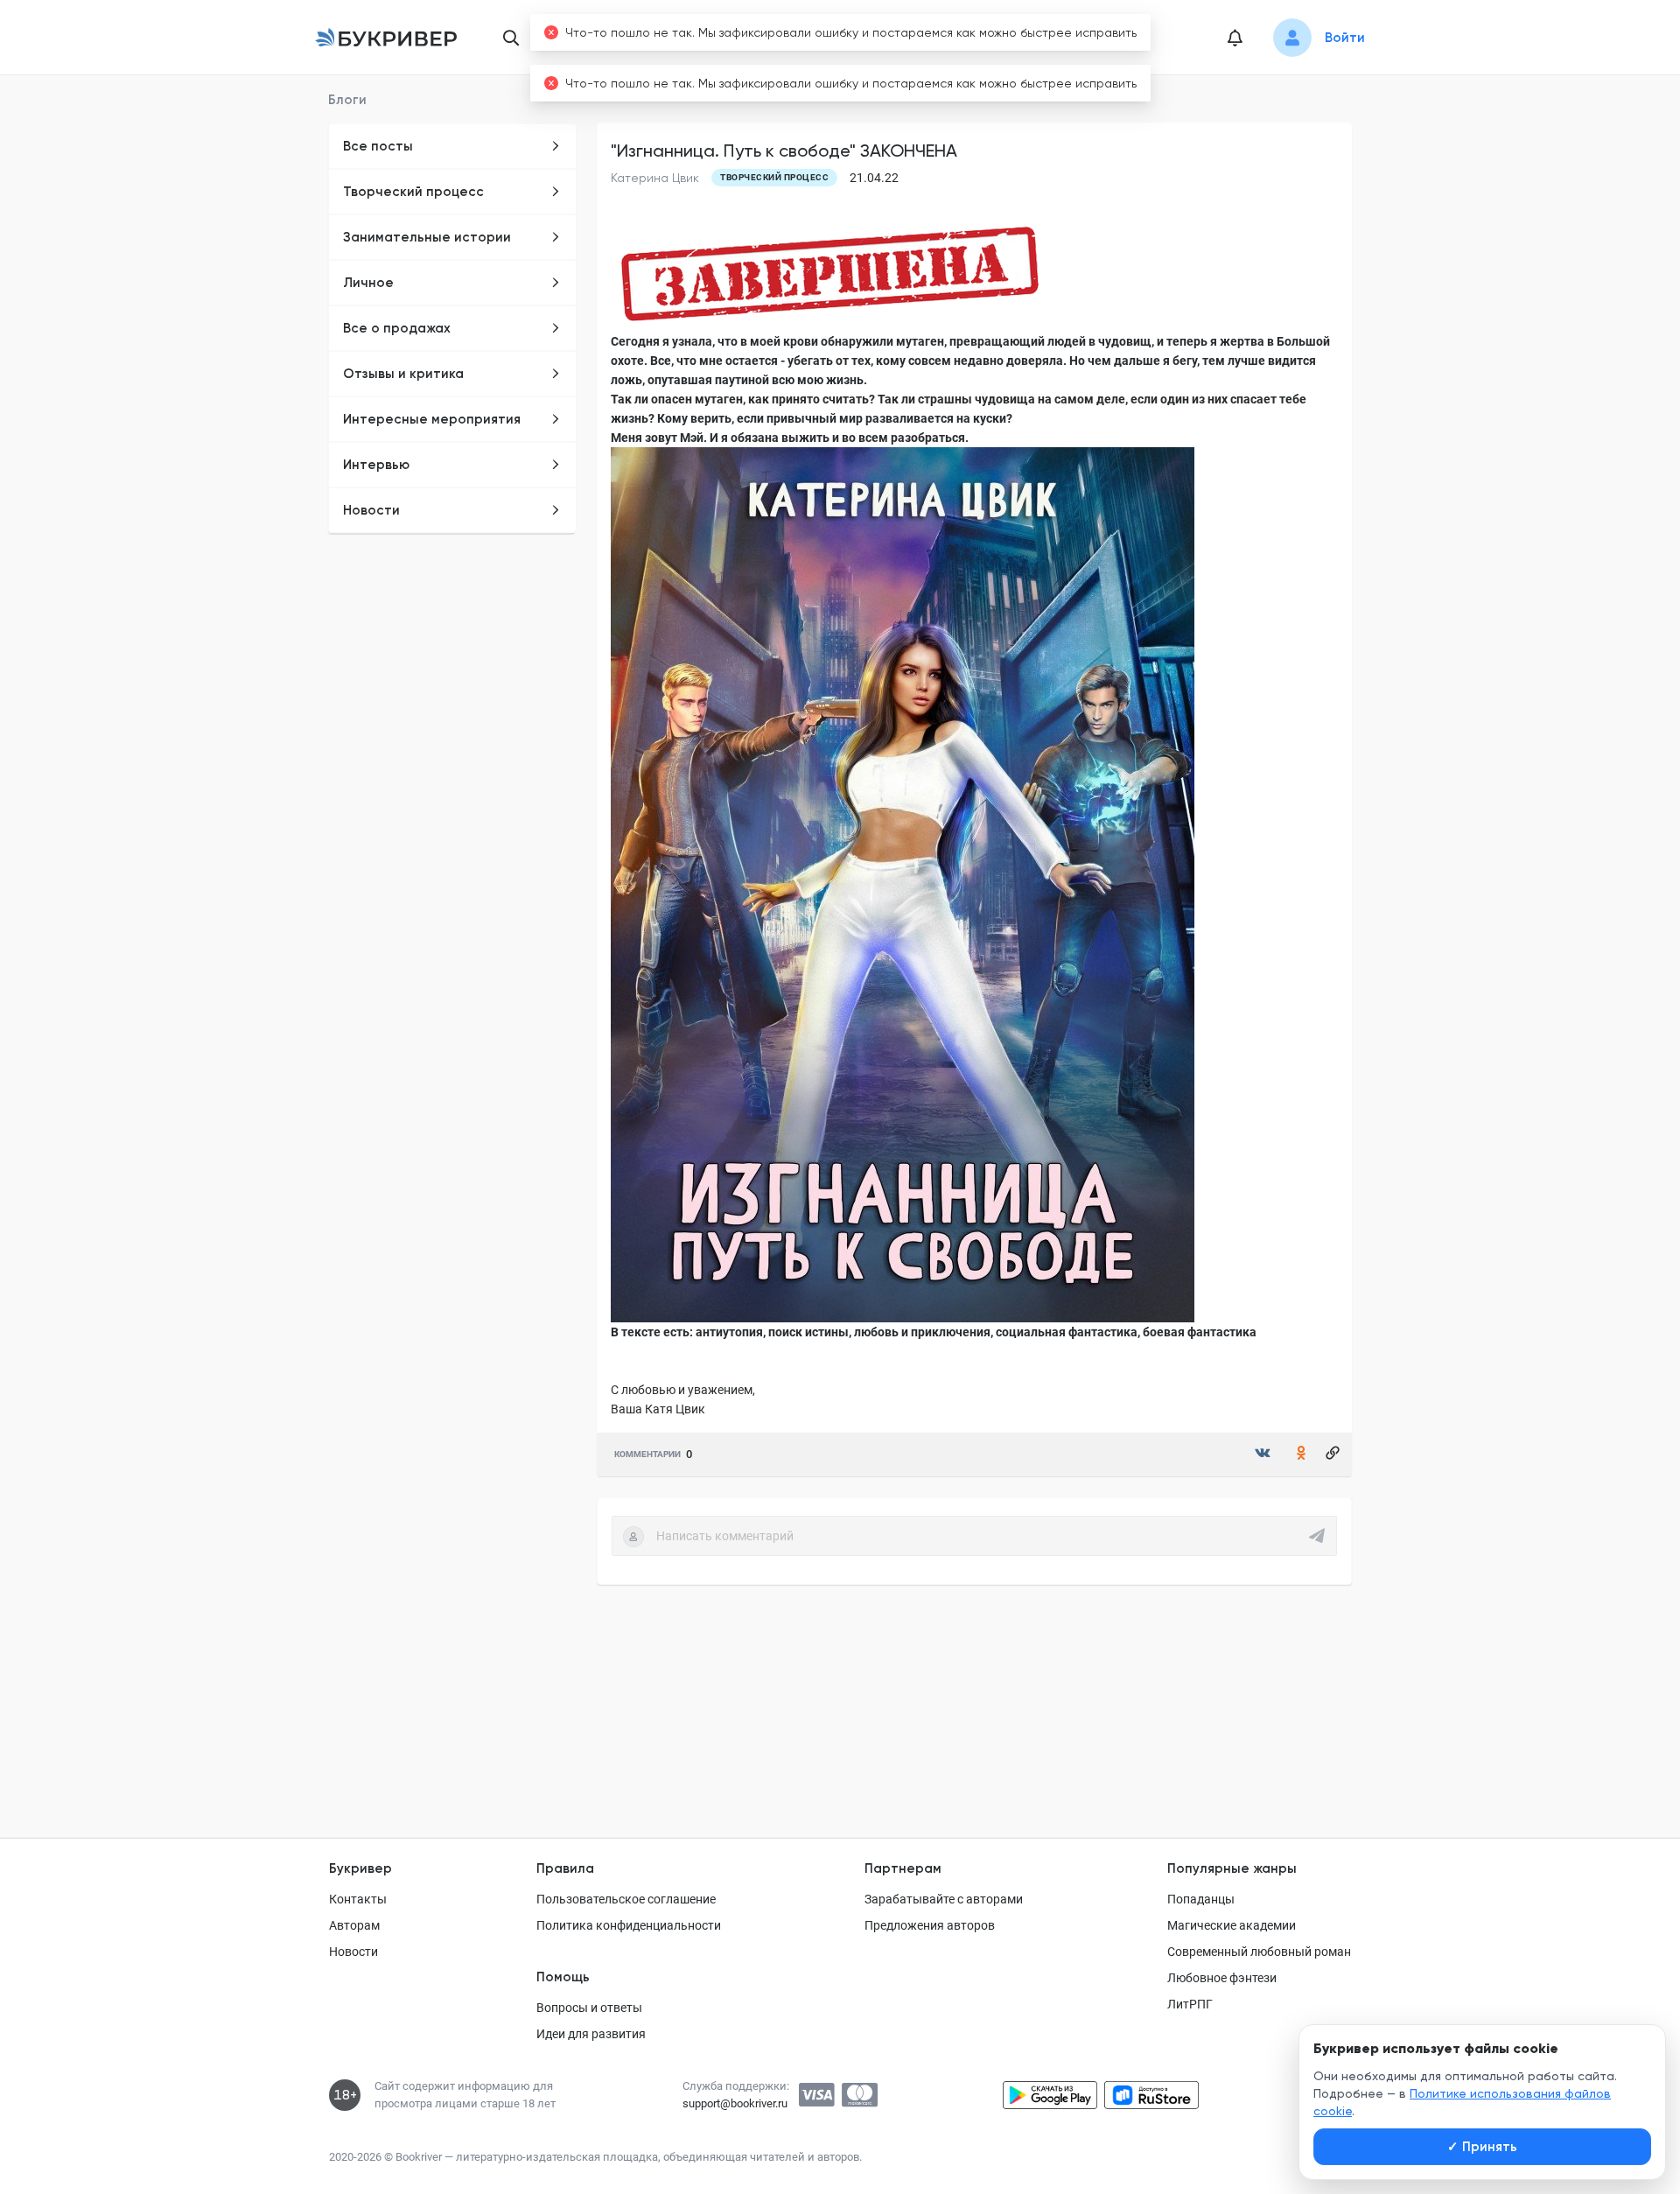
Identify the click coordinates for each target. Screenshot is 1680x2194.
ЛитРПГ (1190, 2004)
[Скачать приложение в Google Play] (1050, 2095)
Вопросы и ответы (589, 2008)
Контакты (358, 1899)
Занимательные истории (427, 237)
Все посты (378, 146)
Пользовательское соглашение (626, 1899)
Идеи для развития (591, 2034)
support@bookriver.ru (735, 2103)
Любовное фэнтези (1222, 1978)
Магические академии (1232, 1925)
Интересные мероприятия (432, 419)
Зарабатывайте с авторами (944, 1899)
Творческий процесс (413, 192)
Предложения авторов (930, 1925)
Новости (371, 510)
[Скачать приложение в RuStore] (1151, 2095)
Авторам (354, 1925)
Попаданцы (1201, 1899)
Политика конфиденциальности (629, 1925)
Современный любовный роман (1259, 1952)
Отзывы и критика (403, 374)
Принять (1482, 2147)
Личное (368, 283)
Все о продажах (397, 328)
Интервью (376, 465)
